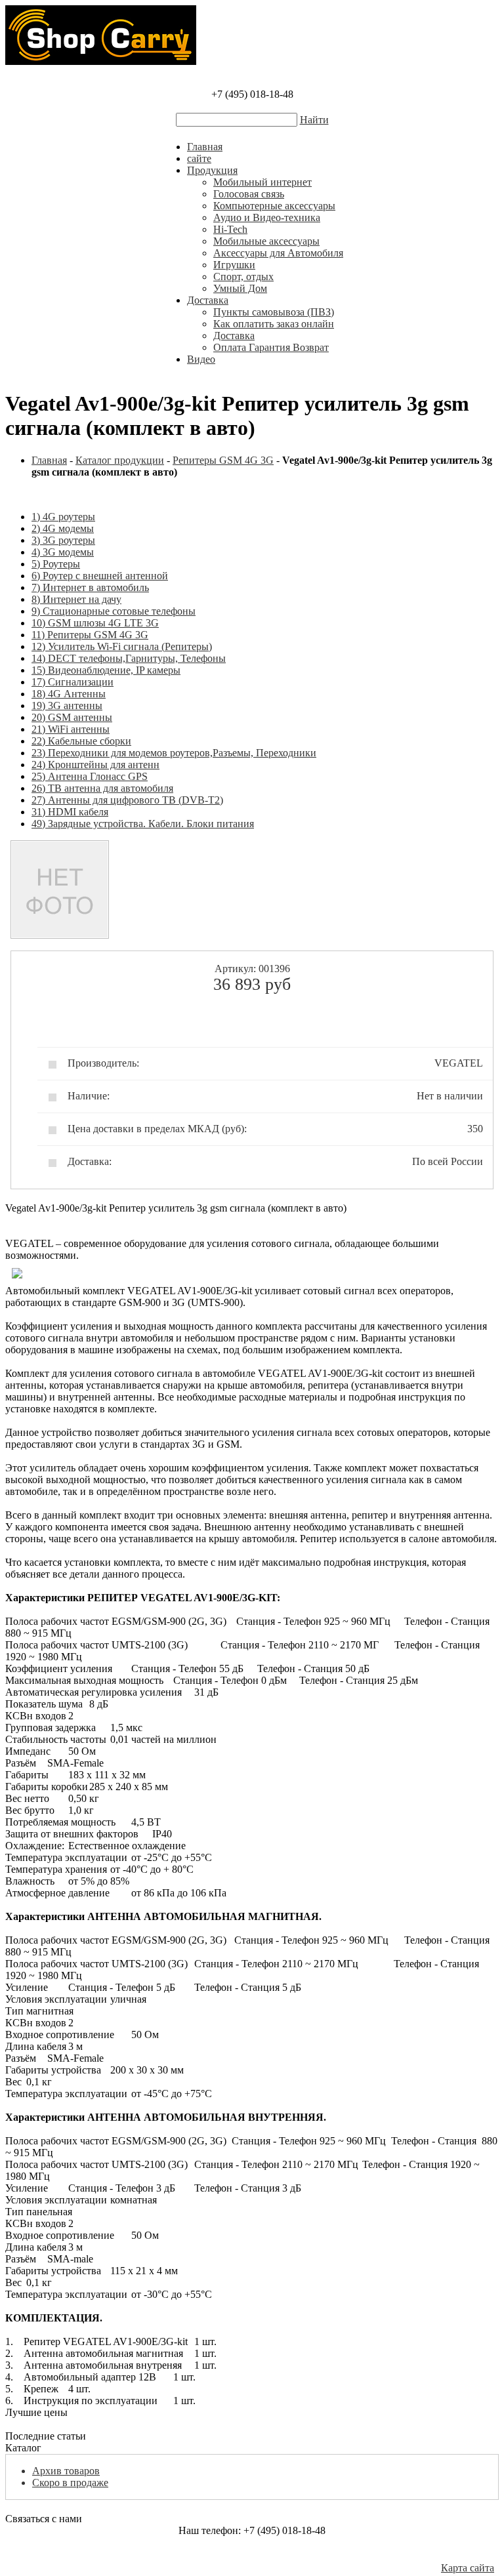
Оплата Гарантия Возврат (271, 347)
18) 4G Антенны (69, 694)
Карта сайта (468, 2568)
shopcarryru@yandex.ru (252, 2554)
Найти (314, 120)
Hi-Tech (230, 229)
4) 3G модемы (63, 552)
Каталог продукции (120, 460)
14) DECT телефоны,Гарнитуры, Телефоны (129, 658)
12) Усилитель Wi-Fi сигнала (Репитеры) (122, 646)
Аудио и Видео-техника (267, 217)
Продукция (212, 170)
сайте (199, 158)
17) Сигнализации (73, 682)
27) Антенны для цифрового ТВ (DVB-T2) (127, 800)
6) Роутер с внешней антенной (100, 576)
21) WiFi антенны (71, 729)
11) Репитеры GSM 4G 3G (90, 635)
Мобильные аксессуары (266, 241)
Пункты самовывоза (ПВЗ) (274, 312)
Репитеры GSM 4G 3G (223, 460)
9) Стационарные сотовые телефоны (114, 611)
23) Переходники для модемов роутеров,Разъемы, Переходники (174, 753)
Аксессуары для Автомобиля (278, 253)
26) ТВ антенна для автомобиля (102, 788)
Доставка (208, 300)
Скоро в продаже (70, 2483)
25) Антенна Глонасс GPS (90, 776)
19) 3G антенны (67, 705)
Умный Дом (240, 288)
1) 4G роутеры (63, 517)
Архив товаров (66, 2471)
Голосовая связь (249, 194)
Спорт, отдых (243, 276)
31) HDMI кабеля (70, 812)
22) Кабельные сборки (81, 741)
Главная (205, 147)
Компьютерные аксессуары (274, 206)
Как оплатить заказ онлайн (274, 324)
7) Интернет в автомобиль (90, 587)
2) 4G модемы (63, 528)
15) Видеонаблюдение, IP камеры (106, 670)
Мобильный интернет (262, 182)
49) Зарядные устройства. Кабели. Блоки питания (143, 824)
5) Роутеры (56, 564)
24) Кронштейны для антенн (95, 765)
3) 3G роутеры (63, 540)
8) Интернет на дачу (76, 599)
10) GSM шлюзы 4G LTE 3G (95, 623)
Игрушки (234, 265)
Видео (201, 359)
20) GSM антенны (72, 717)
